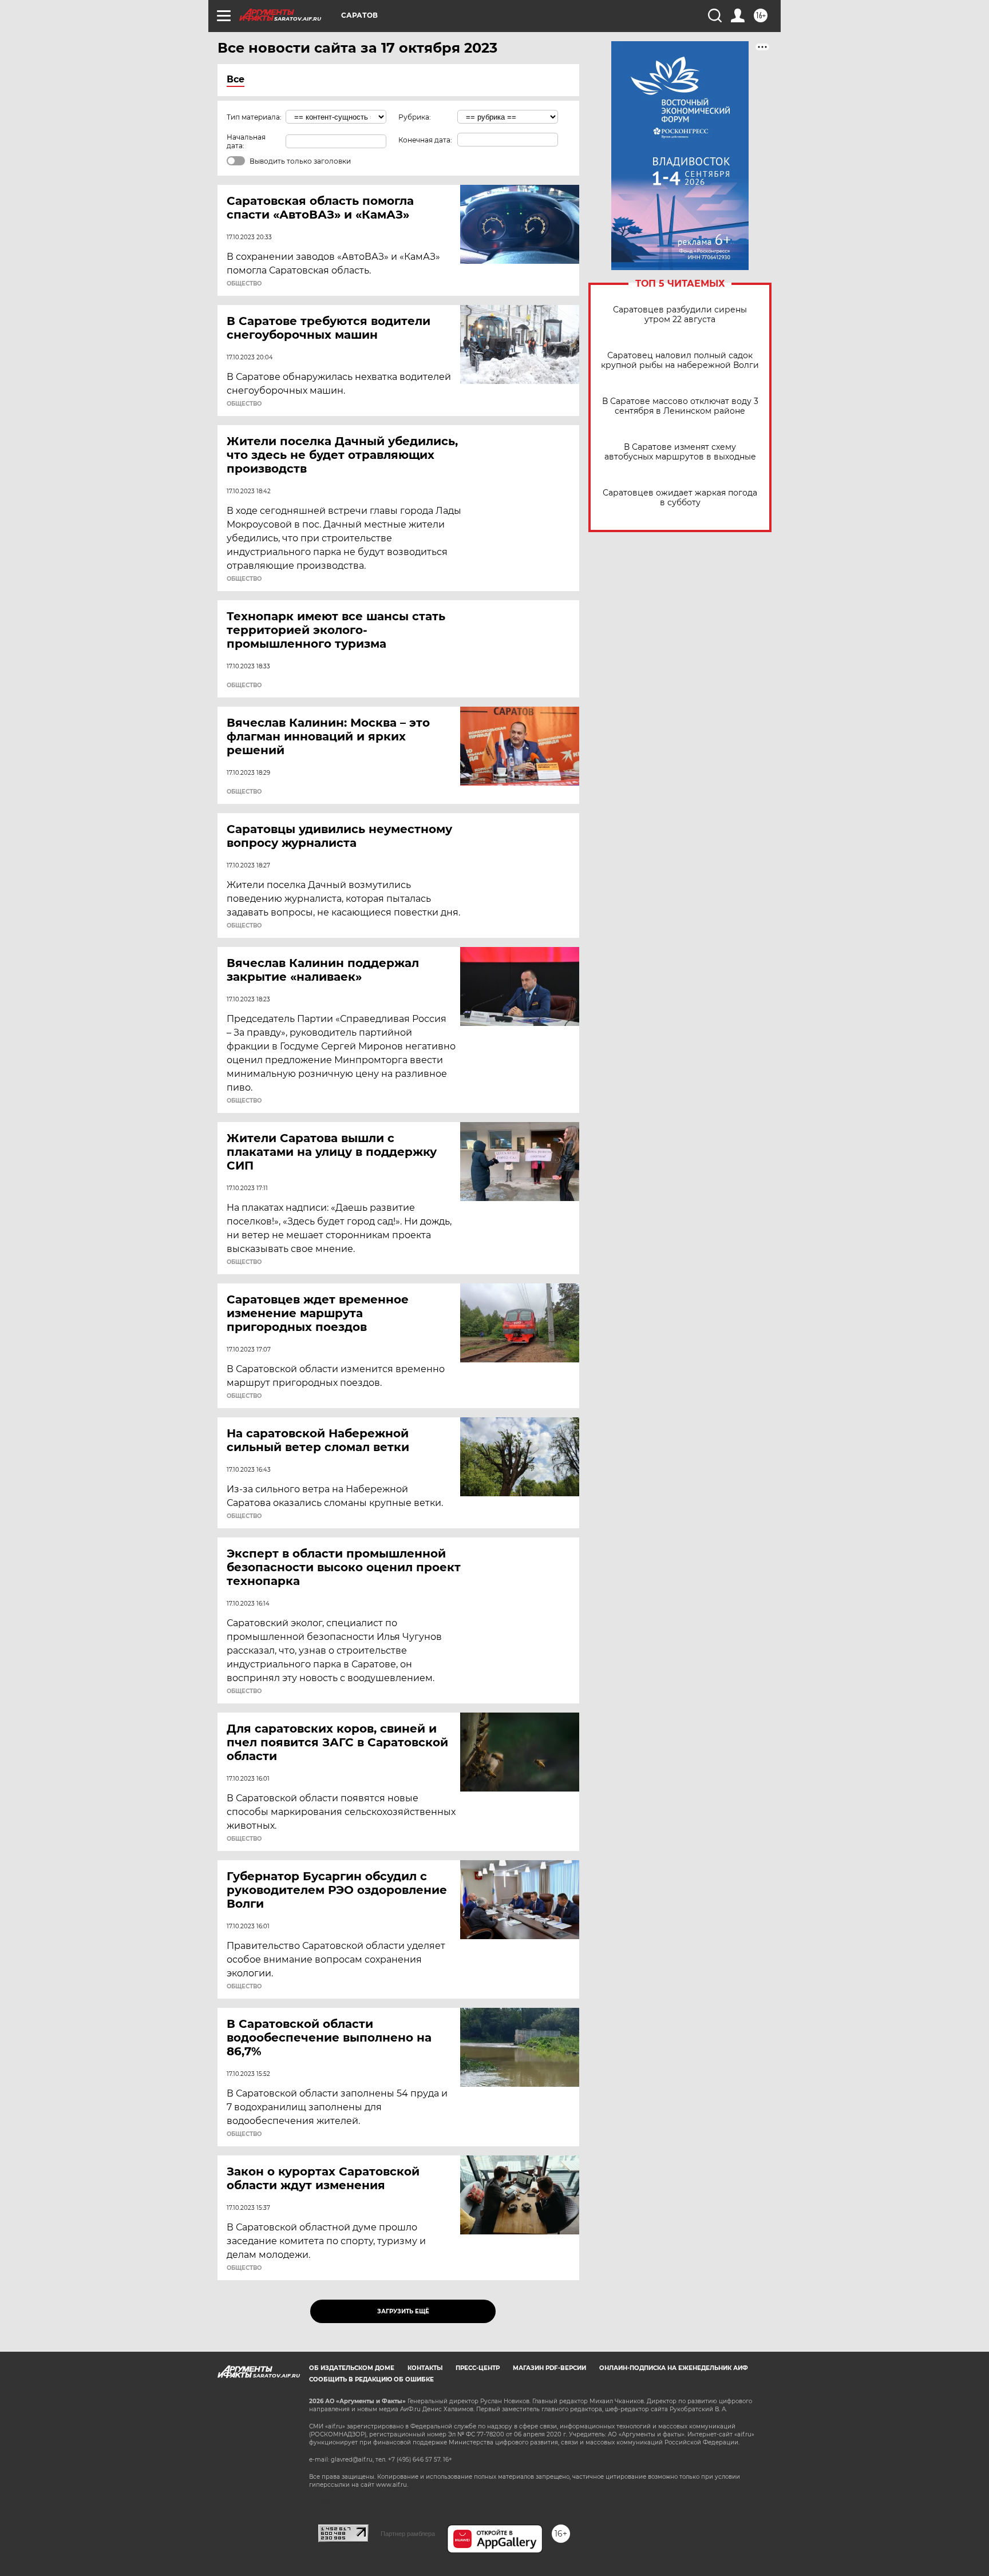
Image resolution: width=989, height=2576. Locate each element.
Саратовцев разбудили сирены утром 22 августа (680, 315)
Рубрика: (415, 117)
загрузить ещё (403, 2311)
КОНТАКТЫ (425, 2368)
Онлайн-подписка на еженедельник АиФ (674, 2368)
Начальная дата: (246, 141)
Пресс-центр (478, 2368)
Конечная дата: (425, 140)
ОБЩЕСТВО (244, 284)
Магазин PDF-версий (549, 2368)
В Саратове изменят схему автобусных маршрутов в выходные (680, 452)
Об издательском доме (352, 2368)
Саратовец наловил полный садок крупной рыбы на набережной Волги (680, 360)
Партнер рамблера (408, 2534)
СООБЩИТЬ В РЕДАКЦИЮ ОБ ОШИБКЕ (371, 2379)
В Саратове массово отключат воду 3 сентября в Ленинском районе (680, 406)
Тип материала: (254, 117)
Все (236, 79)
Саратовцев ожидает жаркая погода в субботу (680, 498)
